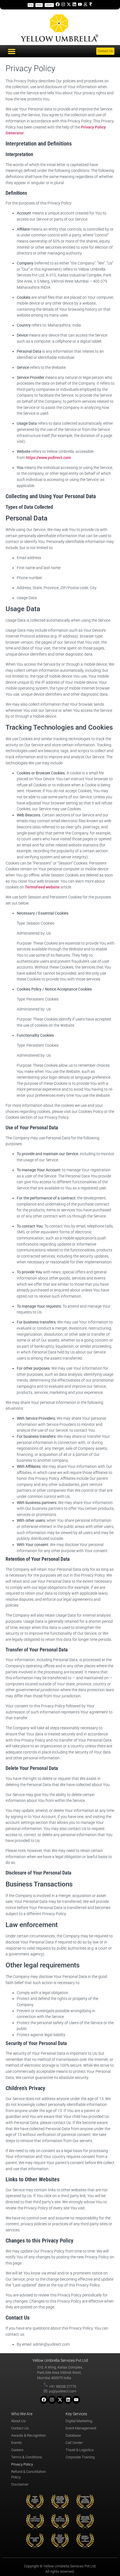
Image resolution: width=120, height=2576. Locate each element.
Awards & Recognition (28, 2435)
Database (73, 2435)
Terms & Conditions (27, 2457)
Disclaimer (20, 2484)
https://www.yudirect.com (48, 458)
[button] (12, 51)
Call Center (74, 2443)
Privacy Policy (22, 2464)
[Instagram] (63, 4)
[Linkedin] (74, 4)
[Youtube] (80, 4)
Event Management (81, 2428)
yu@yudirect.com (63, 2391)
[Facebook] (58, 4)
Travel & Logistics (80, 2450)
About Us (18, 2421)
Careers (17, 2450)
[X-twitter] (69, 4)
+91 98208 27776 (63, 2386)
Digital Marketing (79, 2421)
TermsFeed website (42, 887)
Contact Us (20, 2428)
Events (16, 2443)
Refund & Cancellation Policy (28, 2474)
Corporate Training (80, 2457)
